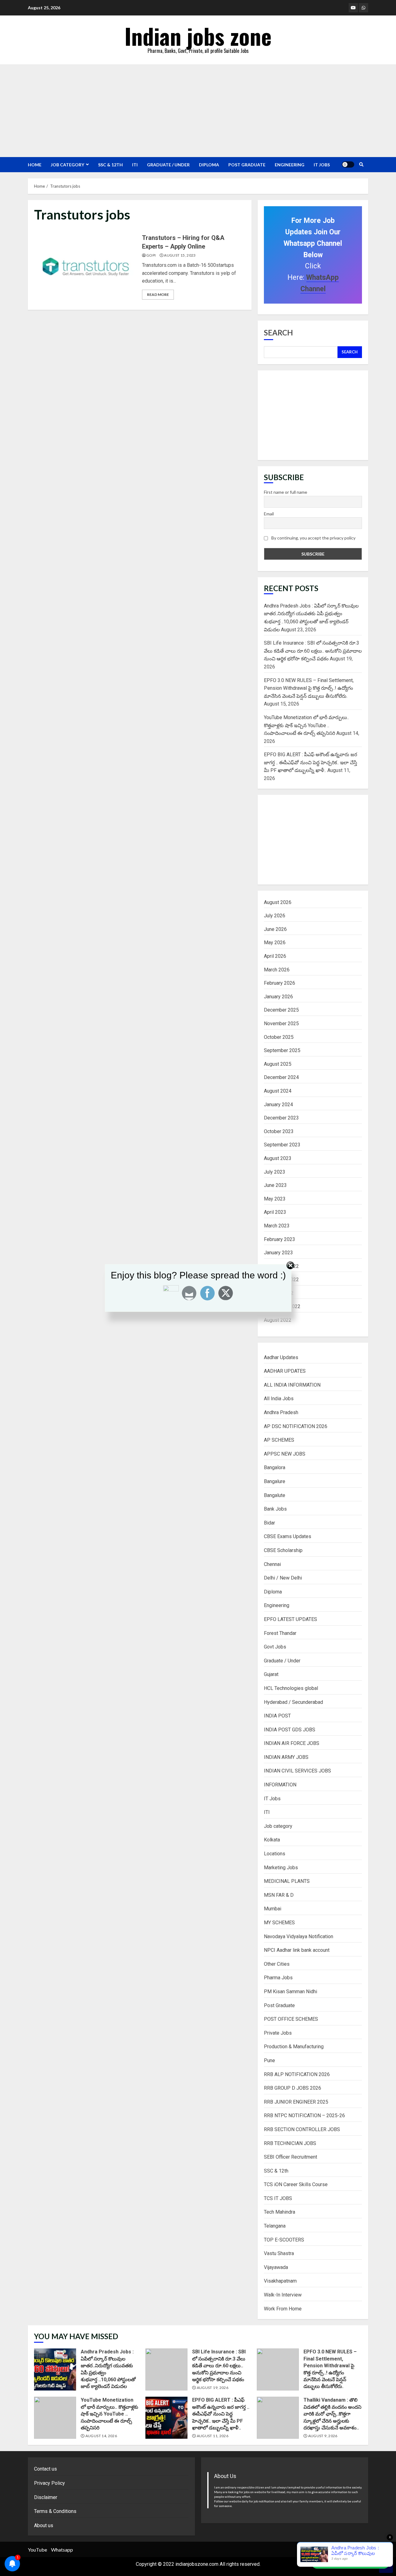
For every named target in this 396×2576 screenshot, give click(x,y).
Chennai (272, 1564)
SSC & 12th (110, 165)
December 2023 (281, 1118)
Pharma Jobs (278, 1978)
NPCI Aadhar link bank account (297, 1950)
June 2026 (275, 929)
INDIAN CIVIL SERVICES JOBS (297, 1771)
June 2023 (275, 1185)
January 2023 (278, 1253)
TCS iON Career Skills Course (296, 2184)
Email (269, 514)
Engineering (290, 165)
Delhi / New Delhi (283, 1578)
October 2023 (279, 1131)
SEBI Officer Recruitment (291, 2157)
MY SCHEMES (279, 1923)
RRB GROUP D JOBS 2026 (293, 2088)
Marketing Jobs (281, 1868)
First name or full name (286, 492)
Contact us (45, 2469)
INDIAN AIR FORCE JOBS (292, 1743)
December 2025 (281, 1010)
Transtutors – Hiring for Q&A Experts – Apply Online (86, 267)
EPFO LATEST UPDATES (291, 1619)
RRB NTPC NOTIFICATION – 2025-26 (304, 2115)
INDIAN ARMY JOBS (286, 1757)
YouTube (37, 2550)
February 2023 (280, 1239)
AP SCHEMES (279, 1440)
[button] (350, 2562)
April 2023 (275, 1212)
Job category (67, 165)
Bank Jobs (275, 1509)
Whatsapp (62, 2550)
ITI (135, 165)
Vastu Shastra (279, 2253)
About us (44, 2525)
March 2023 (277, 1226)
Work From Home (283, 2309)
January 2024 (278, 1105)
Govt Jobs (275, 1647)
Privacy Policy (49, 2483)
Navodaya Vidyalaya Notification (299, 1936)
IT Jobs (322, 165)
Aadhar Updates (281, 1357)
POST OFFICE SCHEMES (291, 2019)
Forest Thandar (280, 1633)
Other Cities (277, 1964)
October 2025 (279, 1037)
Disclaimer (46, 2497)
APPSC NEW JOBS (285, 1454)
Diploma (209, 165)
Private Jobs (278, 2033)
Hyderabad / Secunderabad (293, 1702)
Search (278, 333)
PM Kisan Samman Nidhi (291, 1992)
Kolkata (272, 1840)
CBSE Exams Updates (288, 1536)
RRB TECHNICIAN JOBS (290, 2143)
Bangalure (275, 1481)
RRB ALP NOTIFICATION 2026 (297, 2074)
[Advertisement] (198, 111)
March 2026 (277, 970)
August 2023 (278, 1158)
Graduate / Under (168, 165)
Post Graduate (247, 165)
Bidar (269, 1523)
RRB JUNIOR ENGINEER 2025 (296, 2102)
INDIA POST (277, 1716)
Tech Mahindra (280, 2212)
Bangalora (275, 1467)
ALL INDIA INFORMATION (292, 1385)
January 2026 (278, 997)
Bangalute (275, 1495)
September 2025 (282, 1050)
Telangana (275, 2226)
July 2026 (275, 916)
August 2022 (278, 1320)
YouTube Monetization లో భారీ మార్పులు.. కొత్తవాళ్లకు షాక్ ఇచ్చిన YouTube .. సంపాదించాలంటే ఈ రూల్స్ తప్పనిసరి (306, 725)
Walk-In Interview (283, 2295)
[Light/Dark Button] (348, 164)
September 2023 (282, 1145)
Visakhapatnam (280, 2281)
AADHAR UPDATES (285, 1371)
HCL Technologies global (291, 1688)
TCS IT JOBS (278, 2198)
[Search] (361, 164)
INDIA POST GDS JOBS (290, 1730)
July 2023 (275, 1172)
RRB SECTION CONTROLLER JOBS (302, 2129)
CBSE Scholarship (283, 1550)
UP (386, 2550)
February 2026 (280, 983)
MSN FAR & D (279, 1895)
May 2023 (275, 1199)
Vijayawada (276, 2267)
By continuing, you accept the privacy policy (313, 538)
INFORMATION (280, 1785)
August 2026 (278, 902)
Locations (275, 1854)
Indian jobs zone (198, 36)
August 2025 (278, 1064)
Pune (269, 2060)
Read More (158, 294)
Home (35, 165)
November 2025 (281, 1024)
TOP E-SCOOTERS (284, 2240)
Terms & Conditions (55, 2511)
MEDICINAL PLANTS (287, 1881)
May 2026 (275, 943)
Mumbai (273, 1909)
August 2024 (278, 1091)
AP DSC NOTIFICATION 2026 (296, 1426)
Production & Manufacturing (294, 2047)
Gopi (151, 255)
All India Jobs (279, 1399)
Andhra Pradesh (281, 1412)
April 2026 (275, 956)
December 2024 (281, 1077)
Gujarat (271, 1674)
